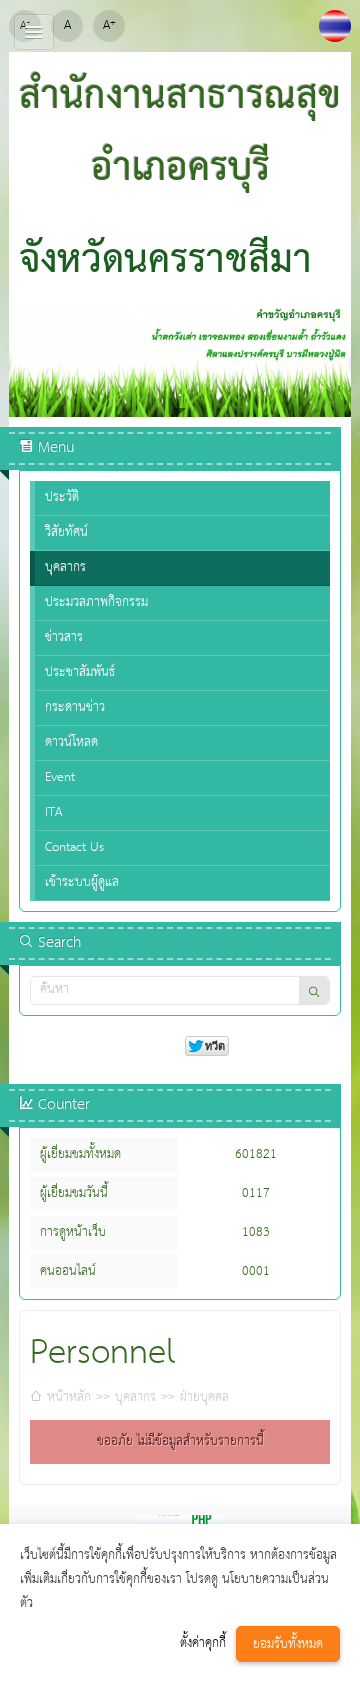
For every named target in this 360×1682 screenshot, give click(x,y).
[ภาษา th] (335, 26)
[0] (180, 395)
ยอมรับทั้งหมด (288, 1644)
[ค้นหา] (314, 991)
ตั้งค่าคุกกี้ (203, 1643)
